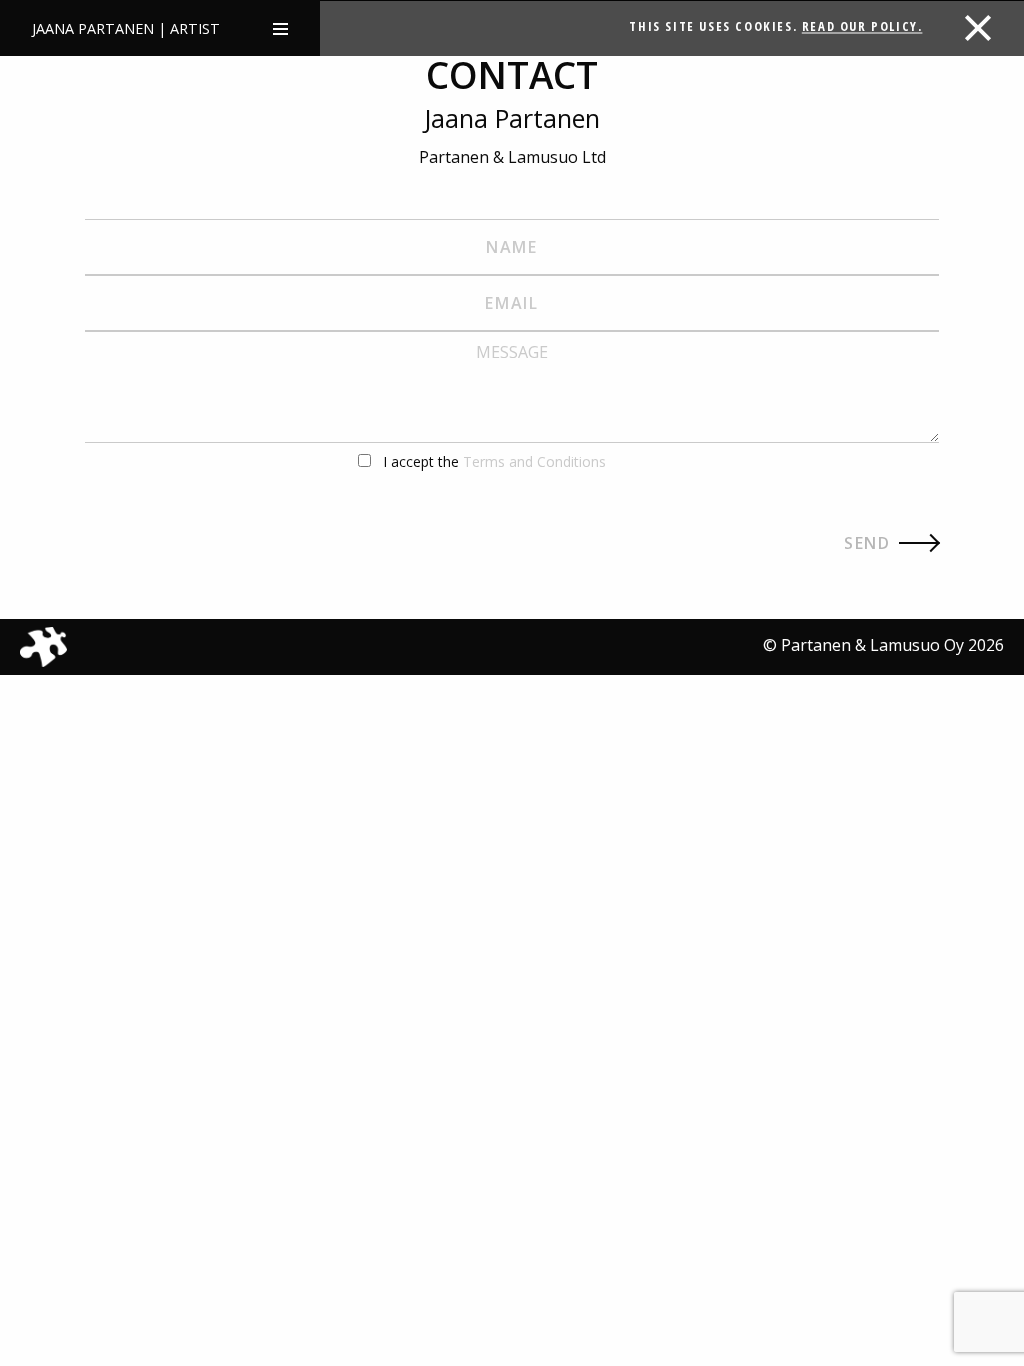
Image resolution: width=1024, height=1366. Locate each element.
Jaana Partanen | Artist (126, 28)
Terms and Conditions (534, 461)
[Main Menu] (280, 28)
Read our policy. (862, 26)
